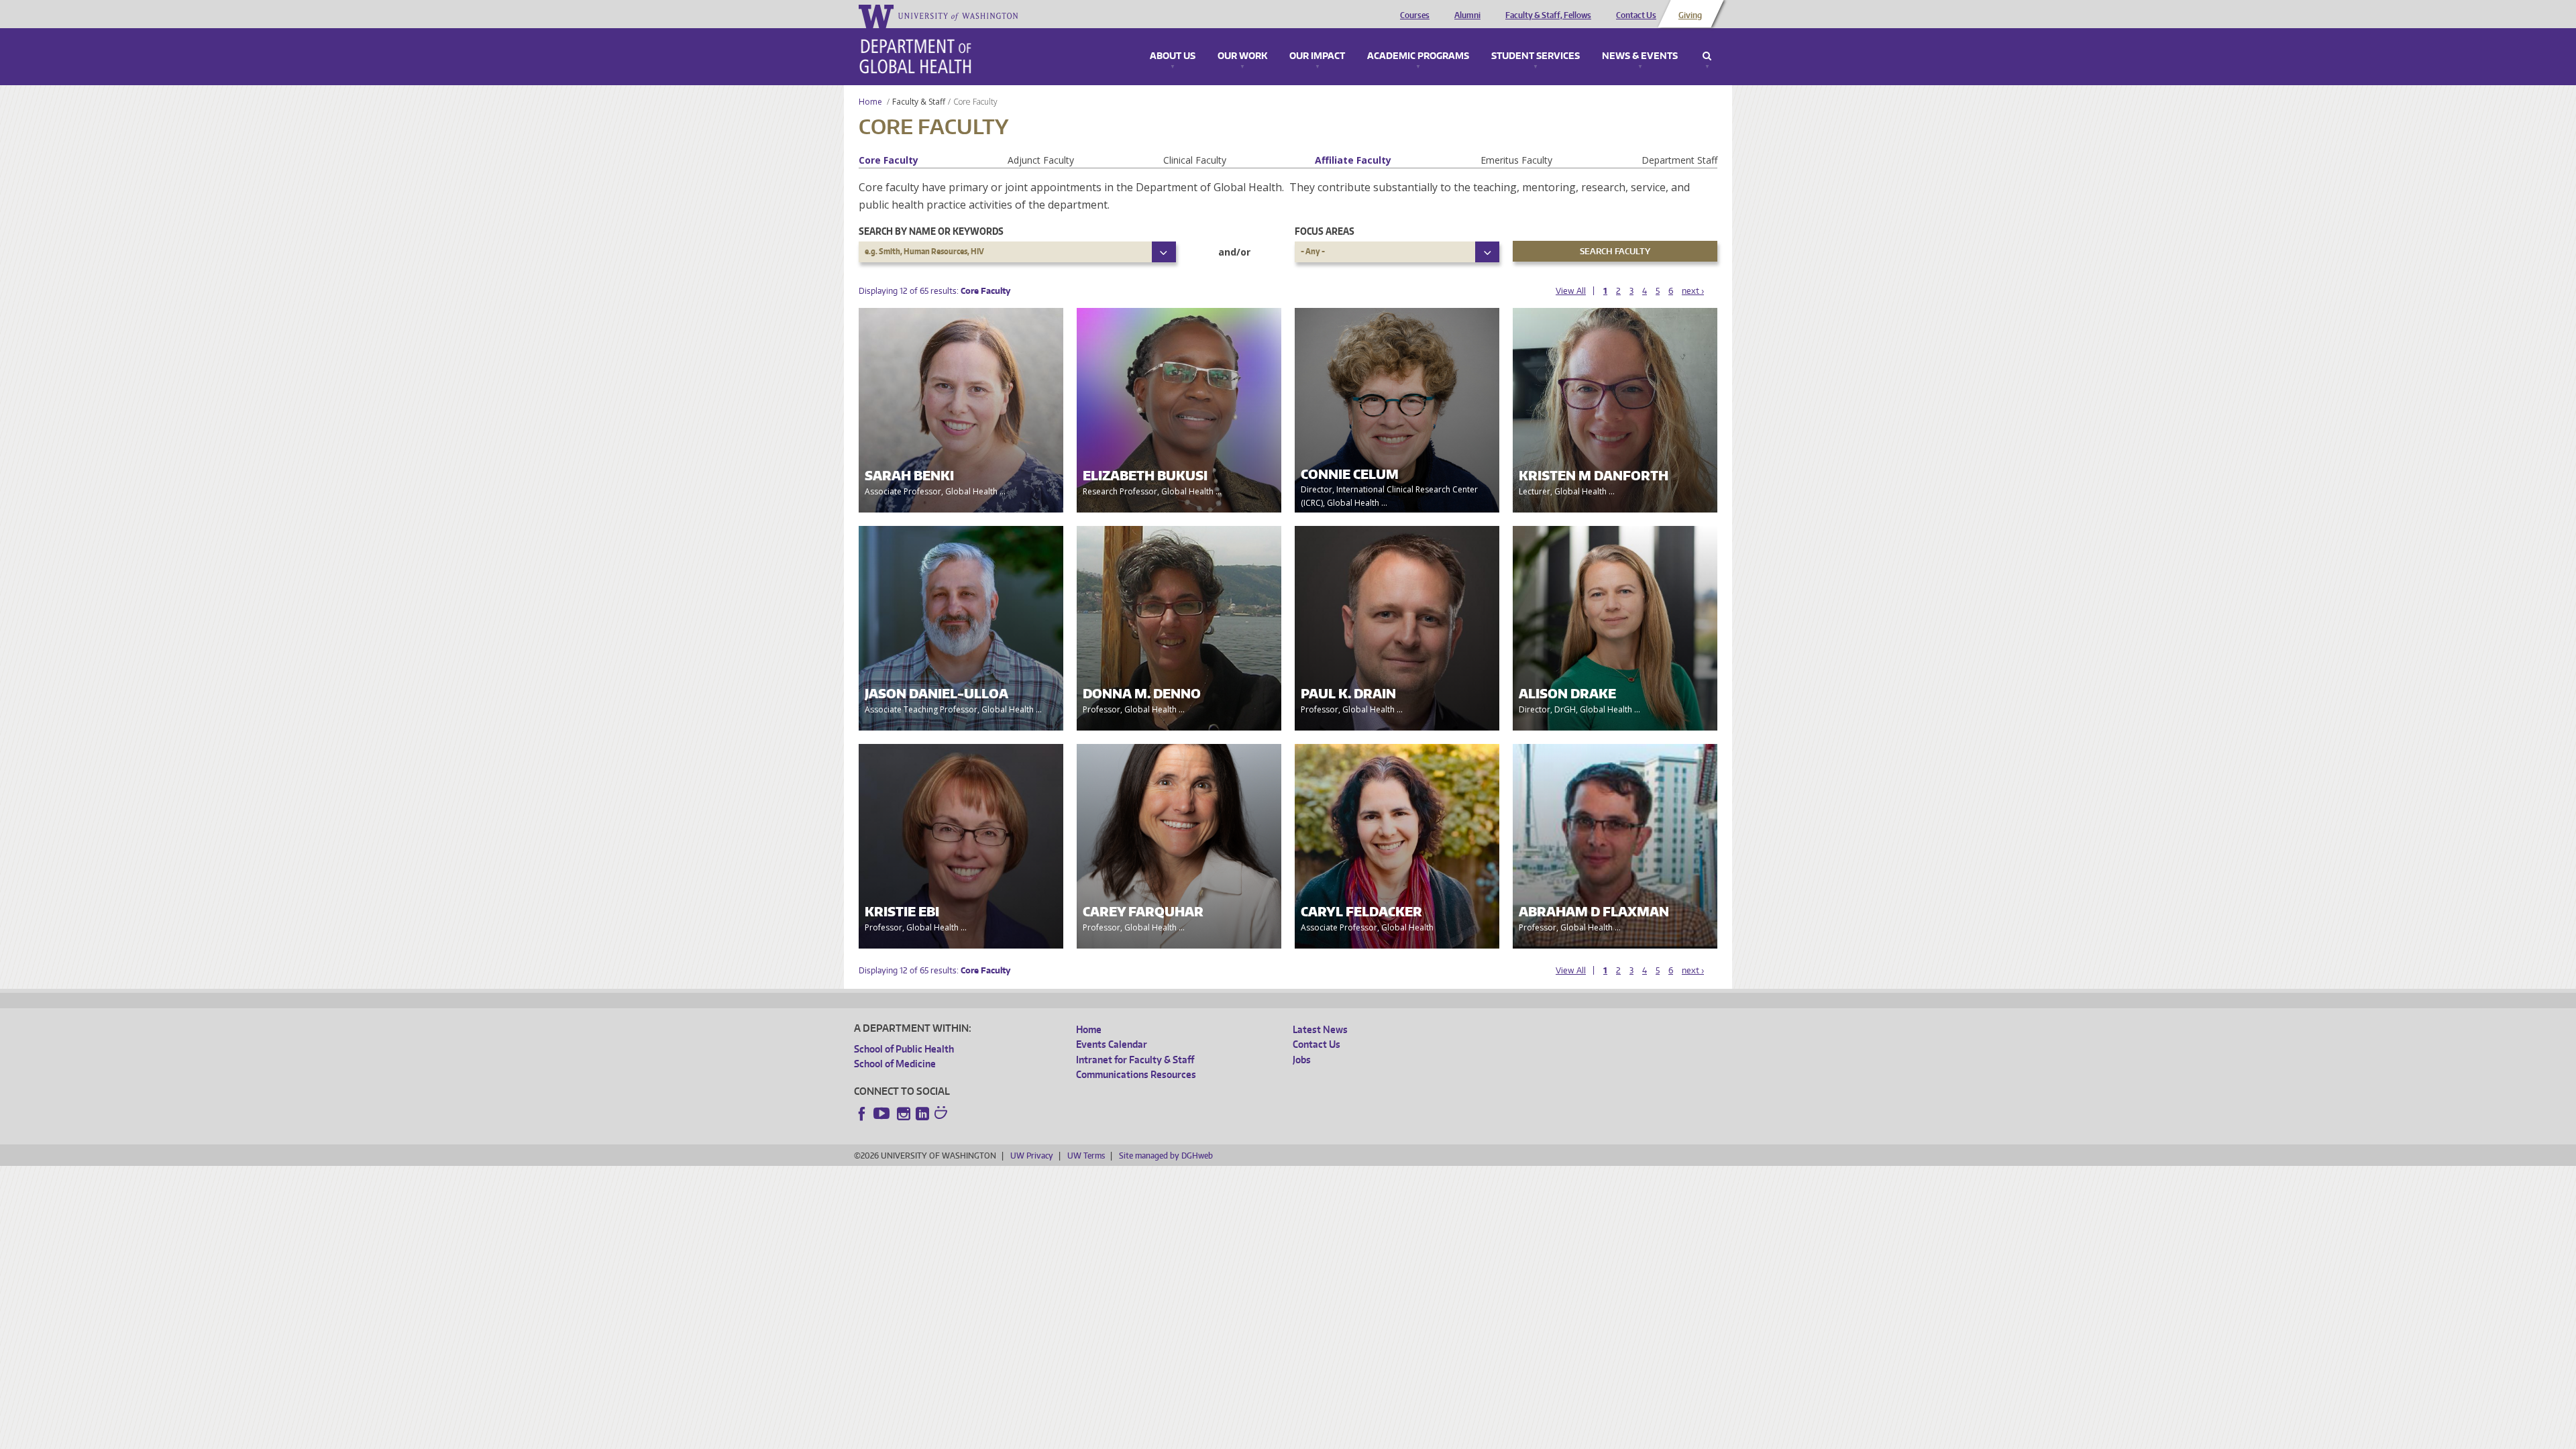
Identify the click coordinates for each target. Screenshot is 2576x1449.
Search (1707, 56)
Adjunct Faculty (1041, 160)
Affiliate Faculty (1353, 160)
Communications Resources (1136, 1074)
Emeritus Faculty (1516, 160)
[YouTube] (883, 1114)
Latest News (1320, 1029)
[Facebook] (862, 1114)
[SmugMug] (943, 1114)
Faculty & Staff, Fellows (1548, 15)
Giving (1690, 15)
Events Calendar (1112, 1044)
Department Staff (1679, 160)
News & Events (1640, 56)
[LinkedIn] (922, 1114)
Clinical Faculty (1195, 160)
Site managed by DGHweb (1166, 1156)
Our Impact (1317, 56)
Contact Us (1636, 15)
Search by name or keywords (931, 231)
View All (1571, 291)
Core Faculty (889, 160)
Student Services (1536, 56)
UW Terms (1086, 1156)
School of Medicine (895, 1064)
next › (1693, 291)
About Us (1173, 56)
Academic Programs (1418, 56)
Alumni (1467, 15)
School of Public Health (904, 1049)
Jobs (1302, 1060)
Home (870, 102)
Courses (1415, 15)
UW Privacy (1032, 1156)
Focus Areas (1325, 231)
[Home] (915, 56)
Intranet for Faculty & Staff (1135, 1060)
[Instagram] (904, 1114)
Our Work (1242, 56)
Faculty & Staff (919, 102)
